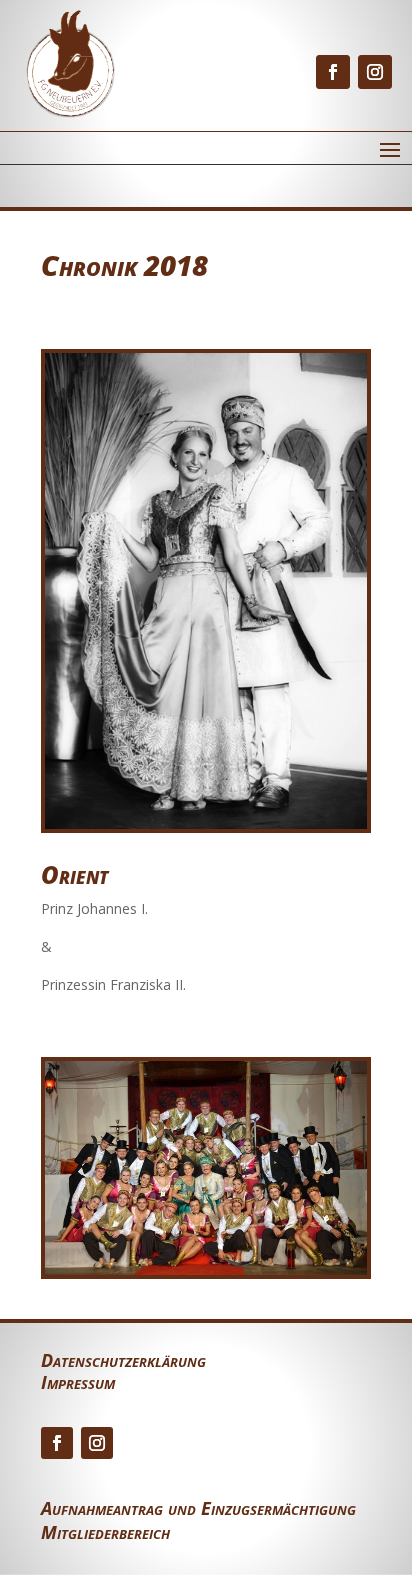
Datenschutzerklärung (123, 1362)
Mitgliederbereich (105, 1532)
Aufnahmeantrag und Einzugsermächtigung (198, 1508)
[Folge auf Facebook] (333, 72)
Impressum (78, 1384)
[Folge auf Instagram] (375, 72)
